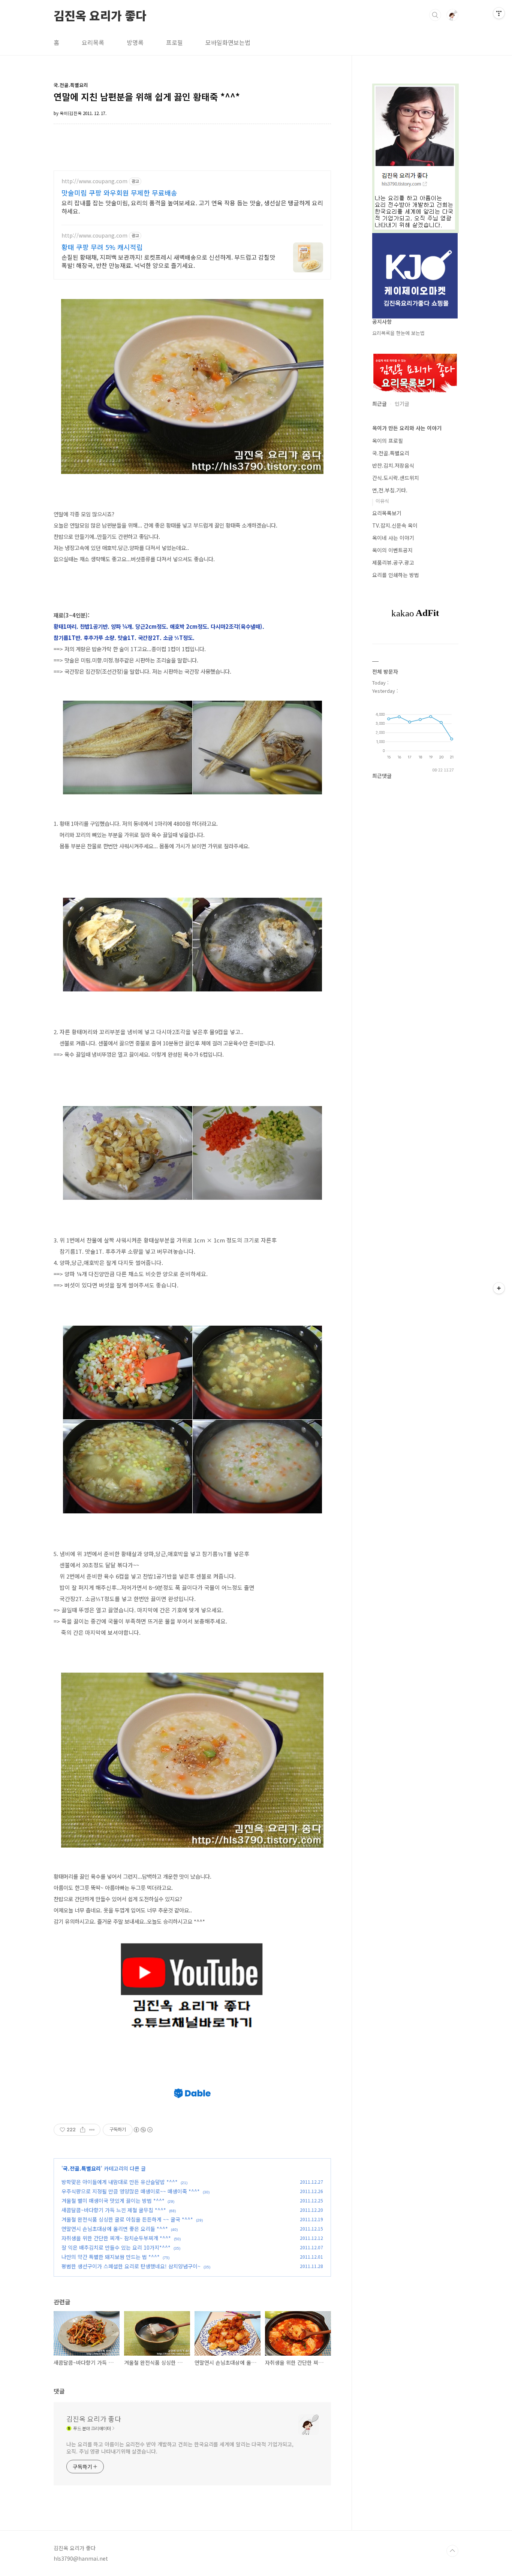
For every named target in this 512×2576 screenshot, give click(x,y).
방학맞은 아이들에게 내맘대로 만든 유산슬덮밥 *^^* (120, 2182)
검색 (435, 15)
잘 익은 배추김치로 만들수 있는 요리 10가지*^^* (116, 2247)
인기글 (402, 404)
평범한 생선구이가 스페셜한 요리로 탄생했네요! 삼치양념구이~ (131, 2266)
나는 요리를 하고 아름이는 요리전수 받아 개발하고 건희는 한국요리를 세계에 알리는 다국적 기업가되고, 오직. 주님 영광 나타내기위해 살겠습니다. (180, 2448)
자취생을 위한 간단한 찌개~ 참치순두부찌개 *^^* (116, 2238)
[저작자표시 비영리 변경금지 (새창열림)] (143, 2130)
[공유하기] (83, 2130)
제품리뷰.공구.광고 (393, 562)
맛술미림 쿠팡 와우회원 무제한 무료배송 (119, 193)
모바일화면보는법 (228, 42)
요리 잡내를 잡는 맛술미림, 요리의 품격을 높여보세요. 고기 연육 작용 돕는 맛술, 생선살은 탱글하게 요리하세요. (192, 207)
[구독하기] (499, 1288)
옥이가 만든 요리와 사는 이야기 (407, 428)
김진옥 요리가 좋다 (100, 15)
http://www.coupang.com (94, 181)
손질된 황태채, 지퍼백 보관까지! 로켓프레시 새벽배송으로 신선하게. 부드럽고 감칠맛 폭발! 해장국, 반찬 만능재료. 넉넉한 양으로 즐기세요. (168, 261)
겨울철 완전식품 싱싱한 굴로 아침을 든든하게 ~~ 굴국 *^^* (127, 2219)
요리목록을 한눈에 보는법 (398, 333)
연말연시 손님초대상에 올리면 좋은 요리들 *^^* (115, 2229)
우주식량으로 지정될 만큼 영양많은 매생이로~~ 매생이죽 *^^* (131, 2191)
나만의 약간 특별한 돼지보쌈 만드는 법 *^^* (111, 2257)
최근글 (380, 404)
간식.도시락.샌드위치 (396, 478)
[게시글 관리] (92, 2130)
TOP (452, 2551)
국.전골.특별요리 (82, 2168)
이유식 (382, 501)
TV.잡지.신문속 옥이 (395, 525)
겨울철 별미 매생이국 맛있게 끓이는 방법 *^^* (113, 2201)
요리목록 (93, 42)
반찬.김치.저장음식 (393, 465)
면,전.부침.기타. (390, 490)
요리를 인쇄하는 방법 (396, 575)
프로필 (174, 42)
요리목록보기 (387, 513)
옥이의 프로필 (388, 441)
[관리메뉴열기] (499, 13)
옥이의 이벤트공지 (392, 550)
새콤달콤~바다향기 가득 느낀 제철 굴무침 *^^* (114, 2210)
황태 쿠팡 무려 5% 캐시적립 (102, 247)
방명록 (135, 42)
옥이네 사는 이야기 (393, 538)
